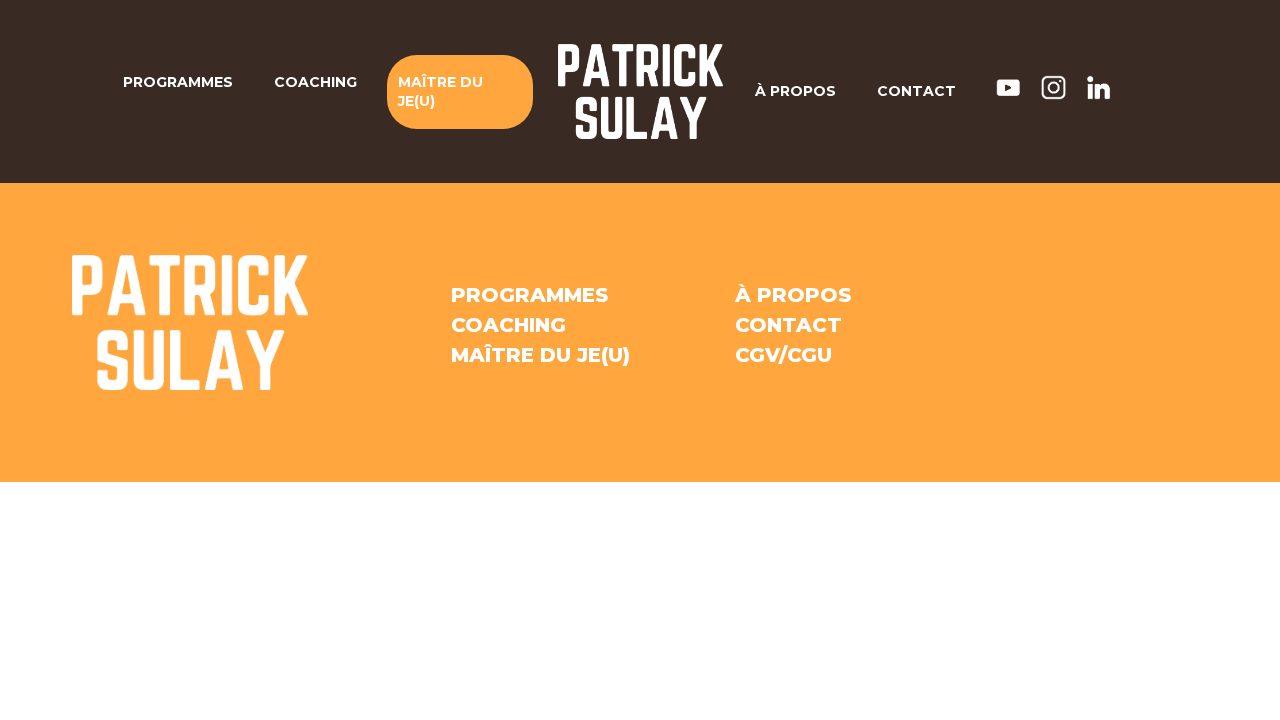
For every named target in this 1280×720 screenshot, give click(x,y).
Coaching (315, 82)
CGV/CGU (783, 355)
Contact (916, 91)
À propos (795, 91)
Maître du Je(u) (440, 91)
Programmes (178, 82)
